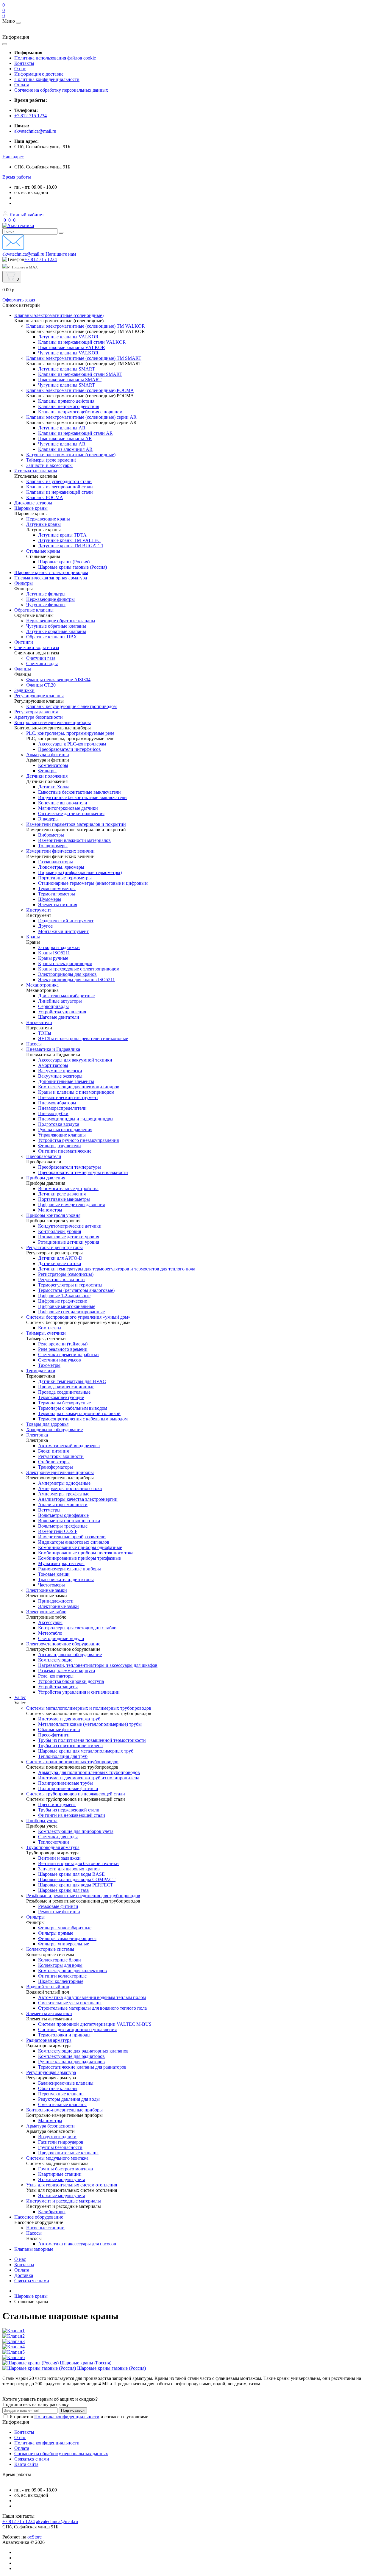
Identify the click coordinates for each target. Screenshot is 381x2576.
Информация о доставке (39, 74)
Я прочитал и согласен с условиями (79, 2417)
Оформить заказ (19, 300)
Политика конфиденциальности (47, 79)
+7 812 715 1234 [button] (19, 2521)
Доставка (24, 2275)
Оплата (22, 85)
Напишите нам (61, 254)
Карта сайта (26, 2464)
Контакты (24, 63)
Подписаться (73, 2410)
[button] (13, 157)
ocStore (35, 2537)
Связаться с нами (32, 2281)
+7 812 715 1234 (31, 116)
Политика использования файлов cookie (55, 58)
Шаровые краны (31, 2296)
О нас (20, 69)
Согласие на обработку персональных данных (61, 90)
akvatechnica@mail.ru (35, 131)
